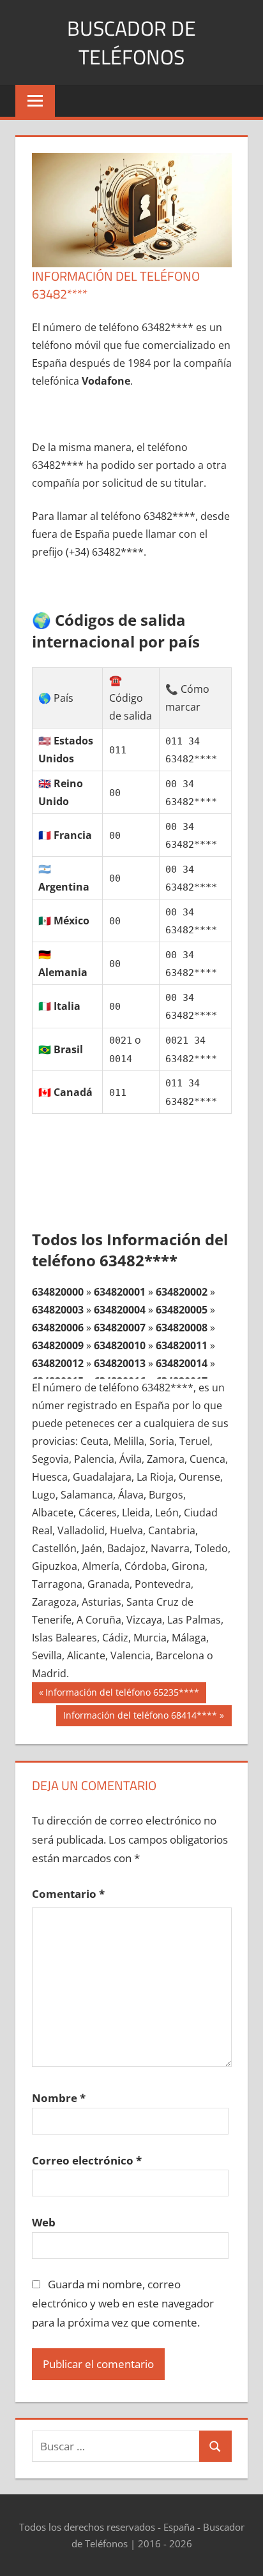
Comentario (68, 1894)
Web (44, 2222)
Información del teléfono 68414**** (140, 1717)
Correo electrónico (87, 2160)
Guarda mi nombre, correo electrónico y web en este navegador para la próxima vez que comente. (123, 2303)
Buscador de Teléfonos (131, 42)
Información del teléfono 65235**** (122, 1694)
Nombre (59, 2098)
